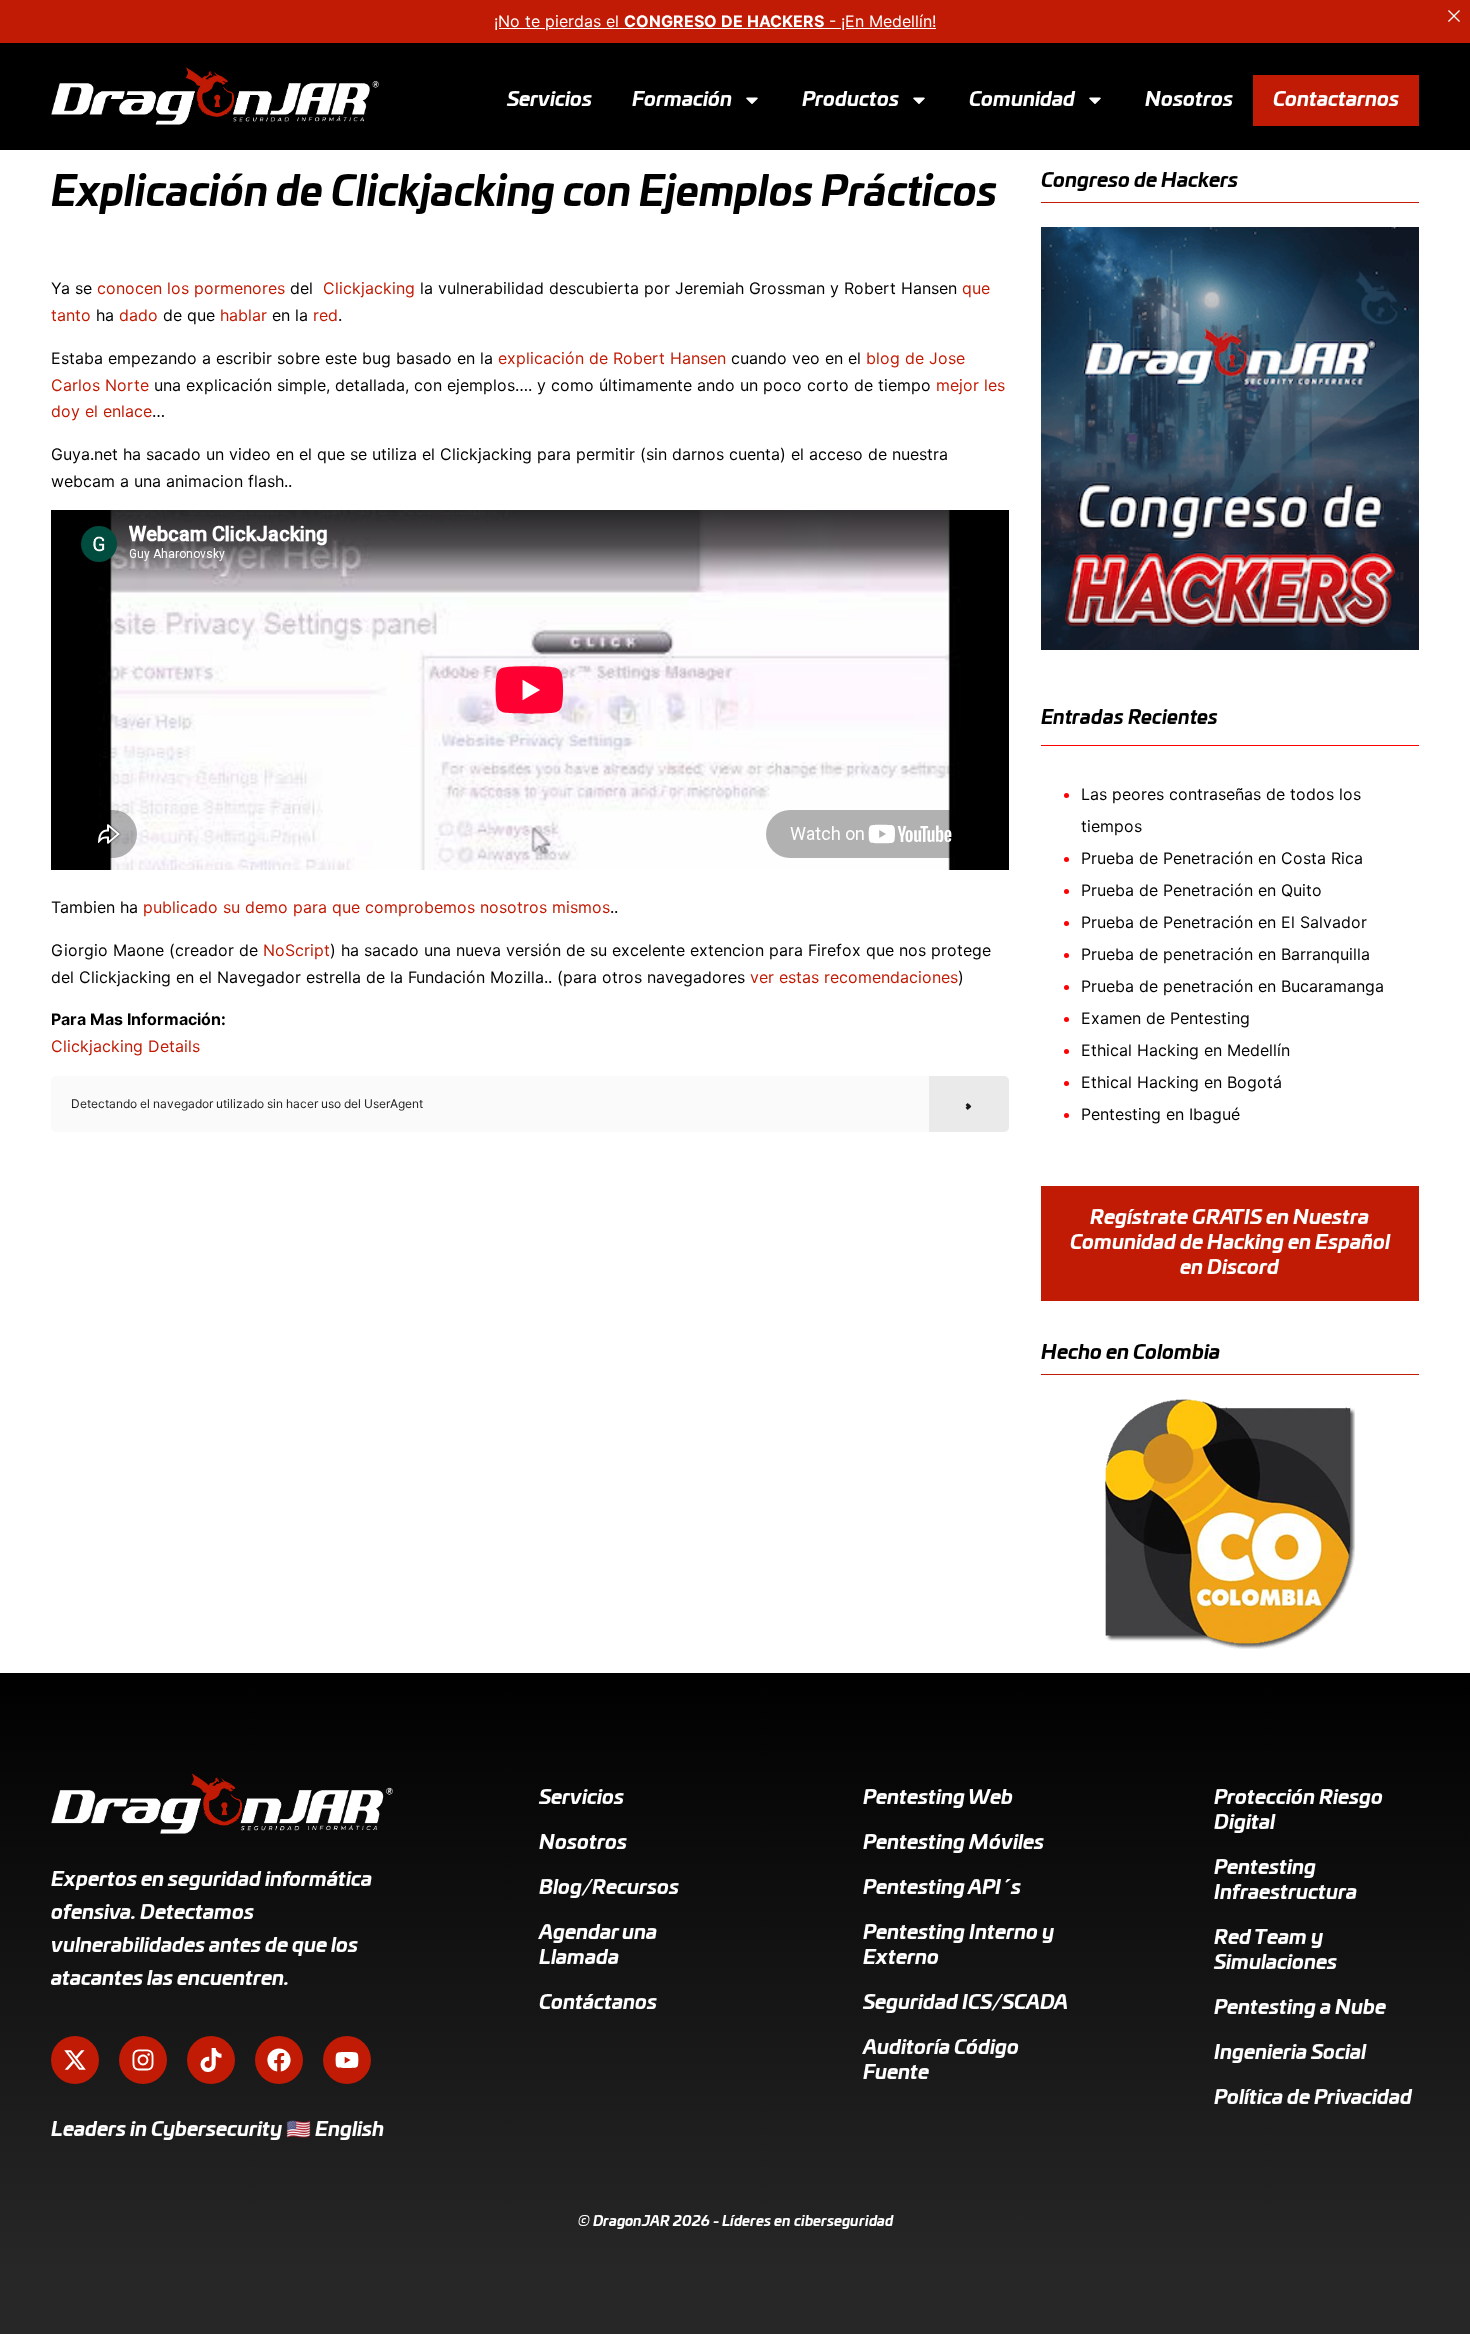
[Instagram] (143, 2060)
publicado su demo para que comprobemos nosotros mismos (376, 907)
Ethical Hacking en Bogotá (1181, 1082)
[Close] (1454, 16)
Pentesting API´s (942, 1888)
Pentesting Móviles (953, 1843)
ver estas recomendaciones (854, 977)
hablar (243, 315)
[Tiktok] (211, 2060)
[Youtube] (347, 2060)
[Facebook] (279, 2060)
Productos (850, 99)
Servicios (549, 99)
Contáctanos (598, 2003)
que (976, 288)
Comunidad (1022, 99)
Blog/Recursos (609, 1888)
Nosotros (1189, 99)
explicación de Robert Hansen (612, 358)
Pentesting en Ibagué (1160, 1114)
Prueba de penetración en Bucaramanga (1232, 986)
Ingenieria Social (1290, 2053)
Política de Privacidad (1313, 2098)
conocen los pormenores (191, 288)
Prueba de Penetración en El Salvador (1224, 922)
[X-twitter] (75, 2060)
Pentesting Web (938, 1798)
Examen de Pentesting (1165, 1018)
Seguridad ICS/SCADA (965, 2003)
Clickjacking (369, 288)
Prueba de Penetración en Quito (1201, 890)
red (325, 315)
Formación (682, 99)
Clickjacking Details (125, 1046)
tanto (71, 315)
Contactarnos (1336, 99)
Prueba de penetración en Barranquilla (1225, 954)
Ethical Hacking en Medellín (1185, 1050)
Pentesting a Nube (1300, 2008)
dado (138, 315)
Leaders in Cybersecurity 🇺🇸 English (217, 2130)
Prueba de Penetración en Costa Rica (1222, 858)
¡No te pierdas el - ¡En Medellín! (715, 21)
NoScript (296, 950)
